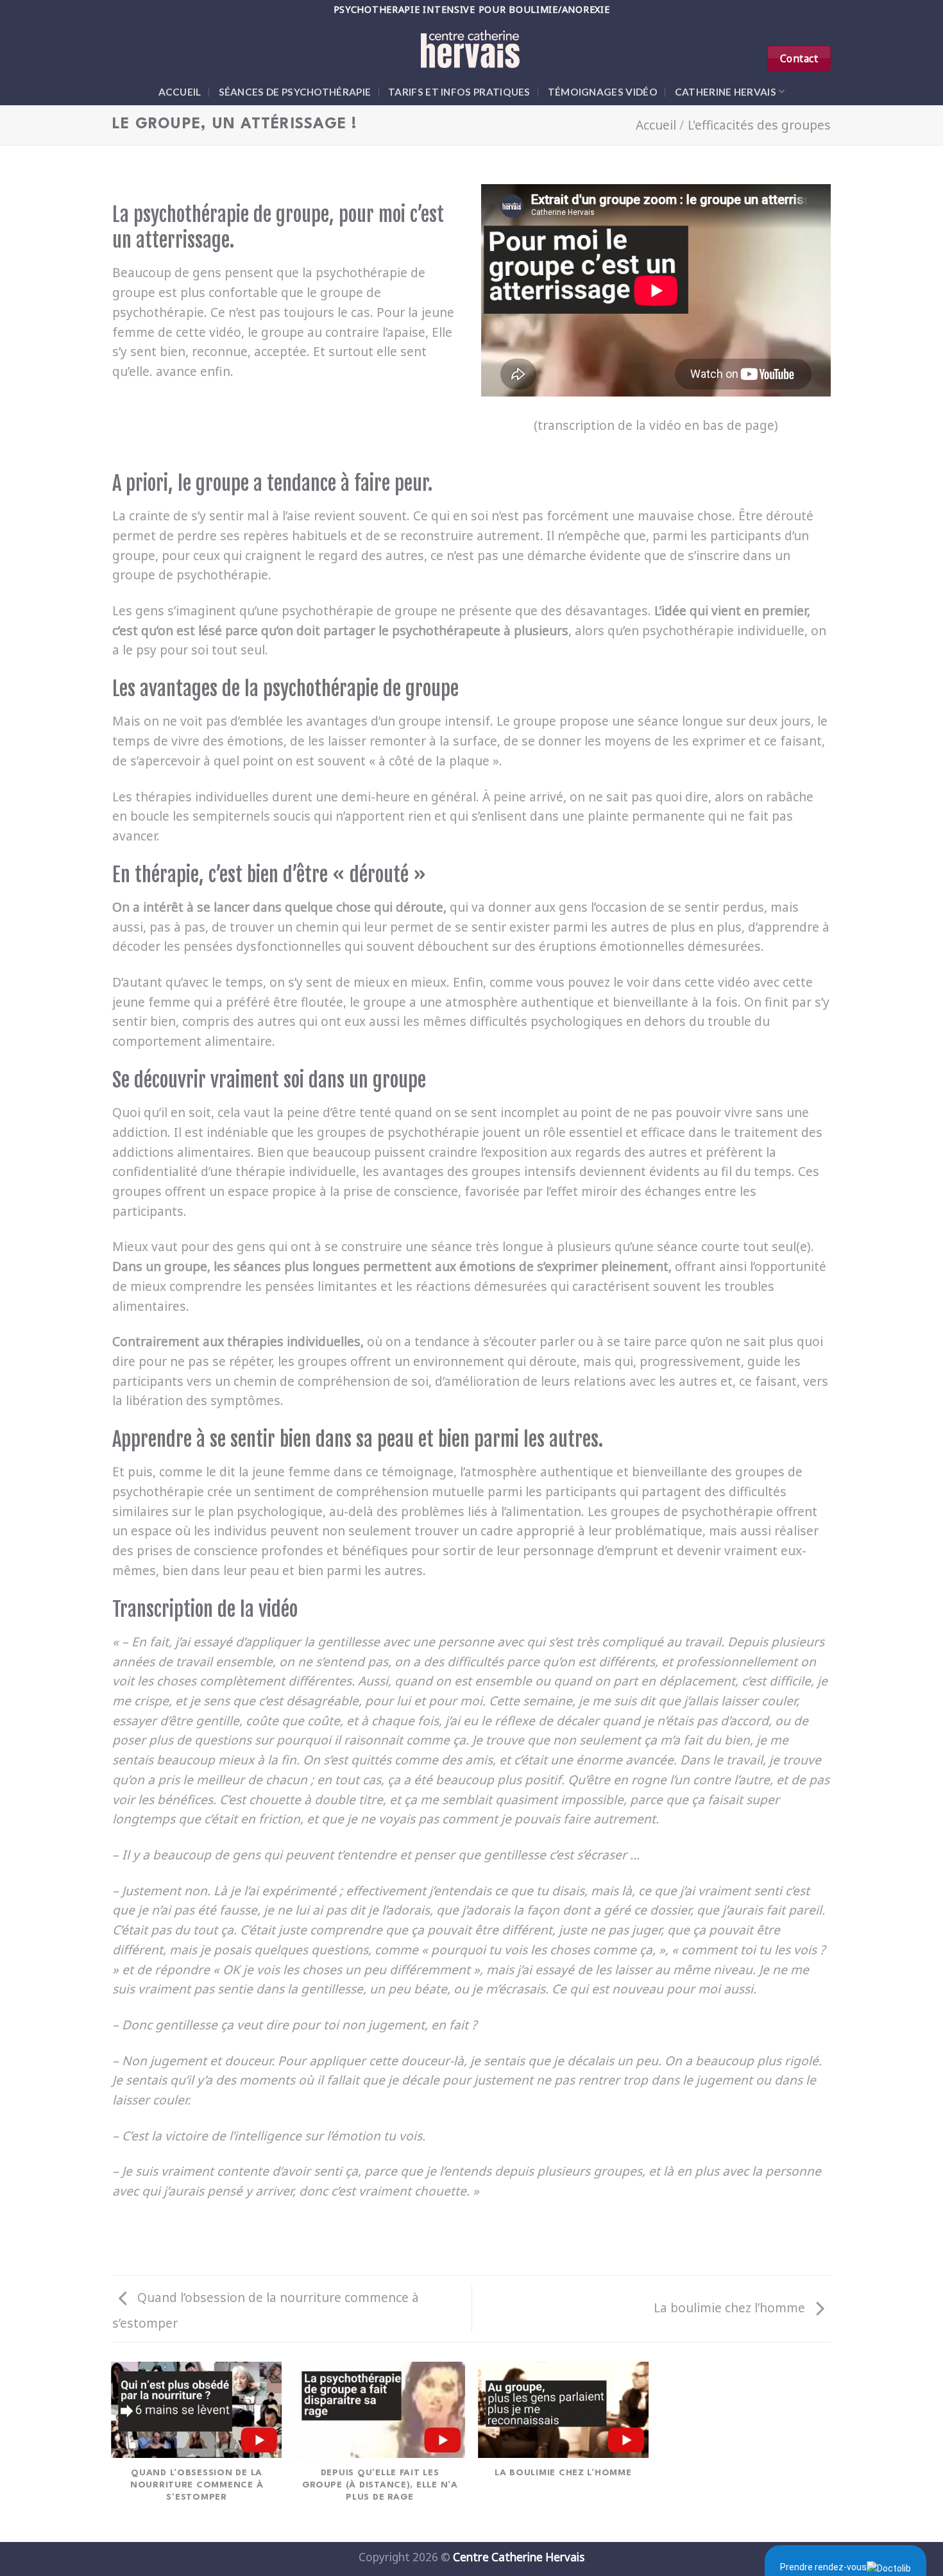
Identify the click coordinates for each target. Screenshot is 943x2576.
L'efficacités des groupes (759, 125)
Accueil (180, 92)
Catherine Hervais (726, 92)
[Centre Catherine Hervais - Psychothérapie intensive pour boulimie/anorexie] (471, 48)
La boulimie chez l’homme (731, 2307)
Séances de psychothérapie (295, 92)
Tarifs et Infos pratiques (459, 92)
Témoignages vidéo (603, 92)
